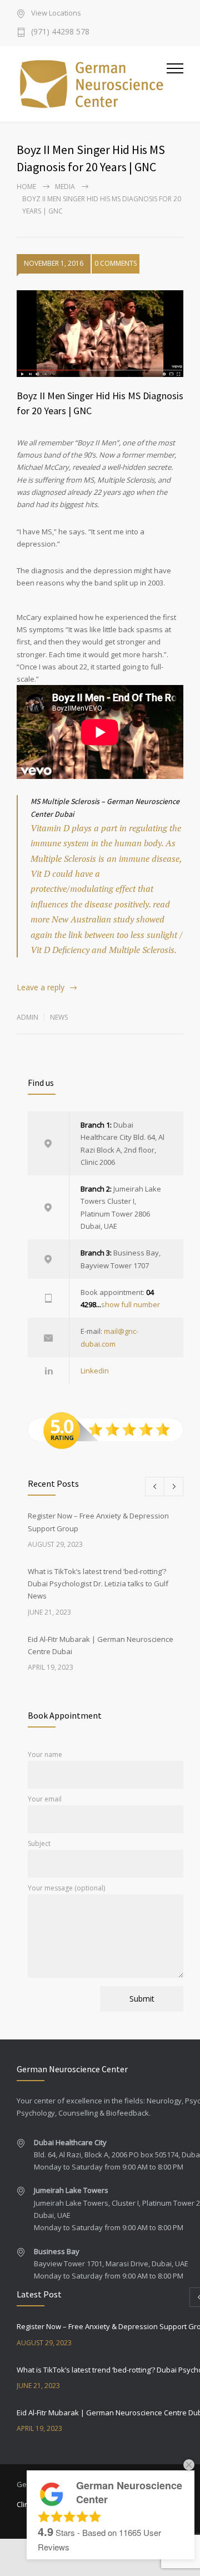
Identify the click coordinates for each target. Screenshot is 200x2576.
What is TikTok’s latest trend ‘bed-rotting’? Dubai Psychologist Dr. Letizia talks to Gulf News (98, 1584)
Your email (45, 1799)
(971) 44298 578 (60, 32)
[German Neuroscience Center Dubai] (92, 84)
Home (26, 187)
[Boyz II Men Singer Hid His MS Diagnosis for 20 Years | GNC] (100, 334)
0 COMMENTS (116, 263)
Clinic (25, 2504)
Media (65, 187)
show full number (131, 1304)
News (59, 1017)
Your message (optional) (66, 1888)
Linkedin (95, 1371)
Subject (39, 1843)
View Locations (56, 14)
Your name (45, 1754)
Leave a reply (41, 987)
